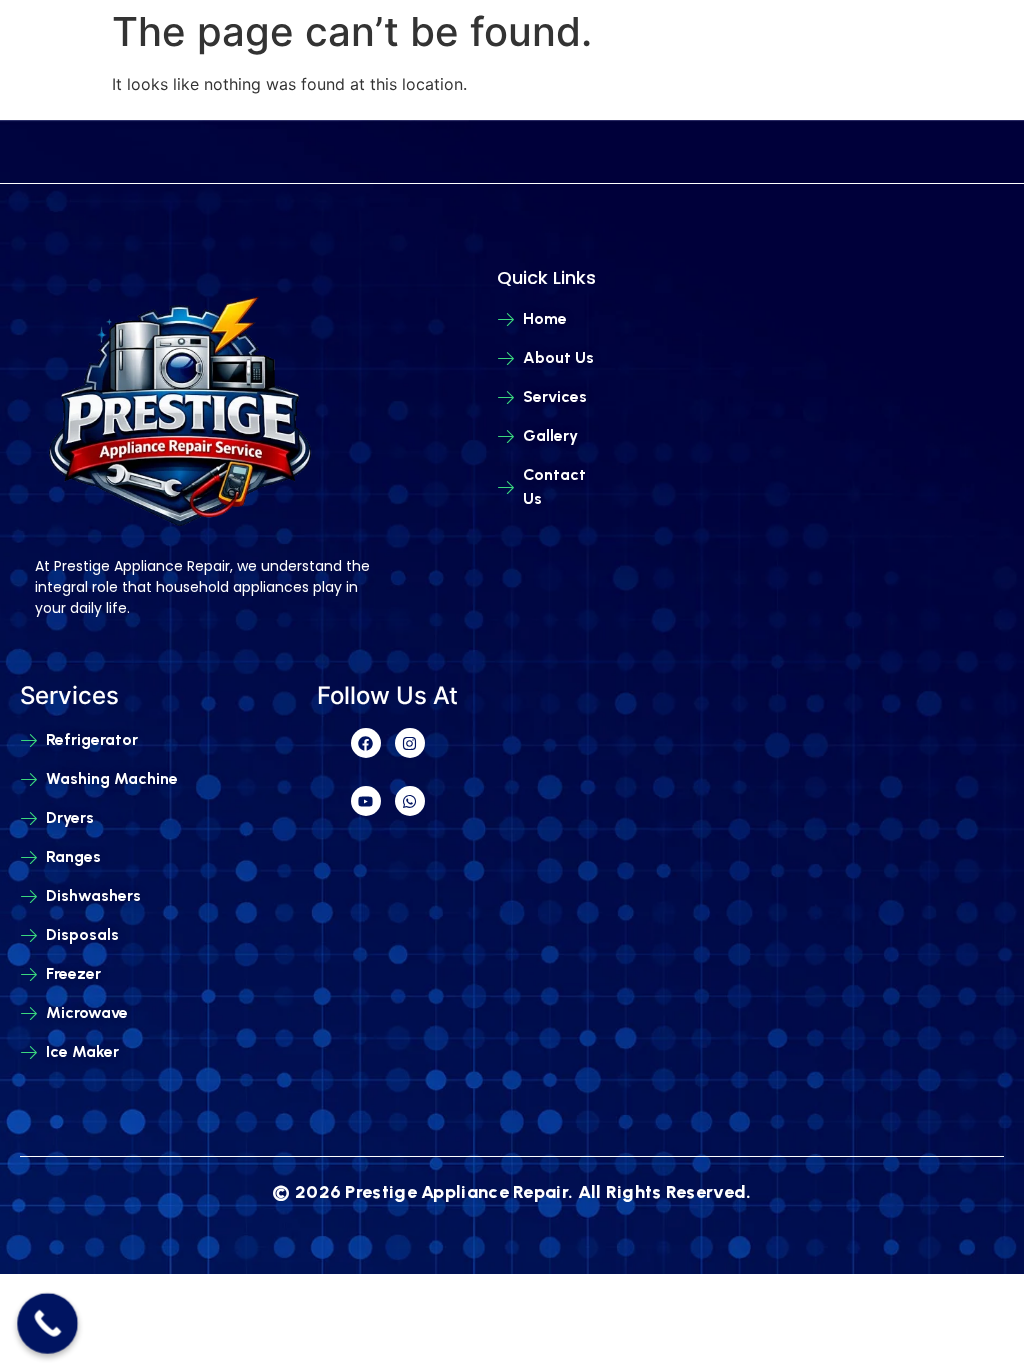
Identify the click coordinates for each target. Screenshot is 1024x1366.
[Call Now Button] (47, 1323)
